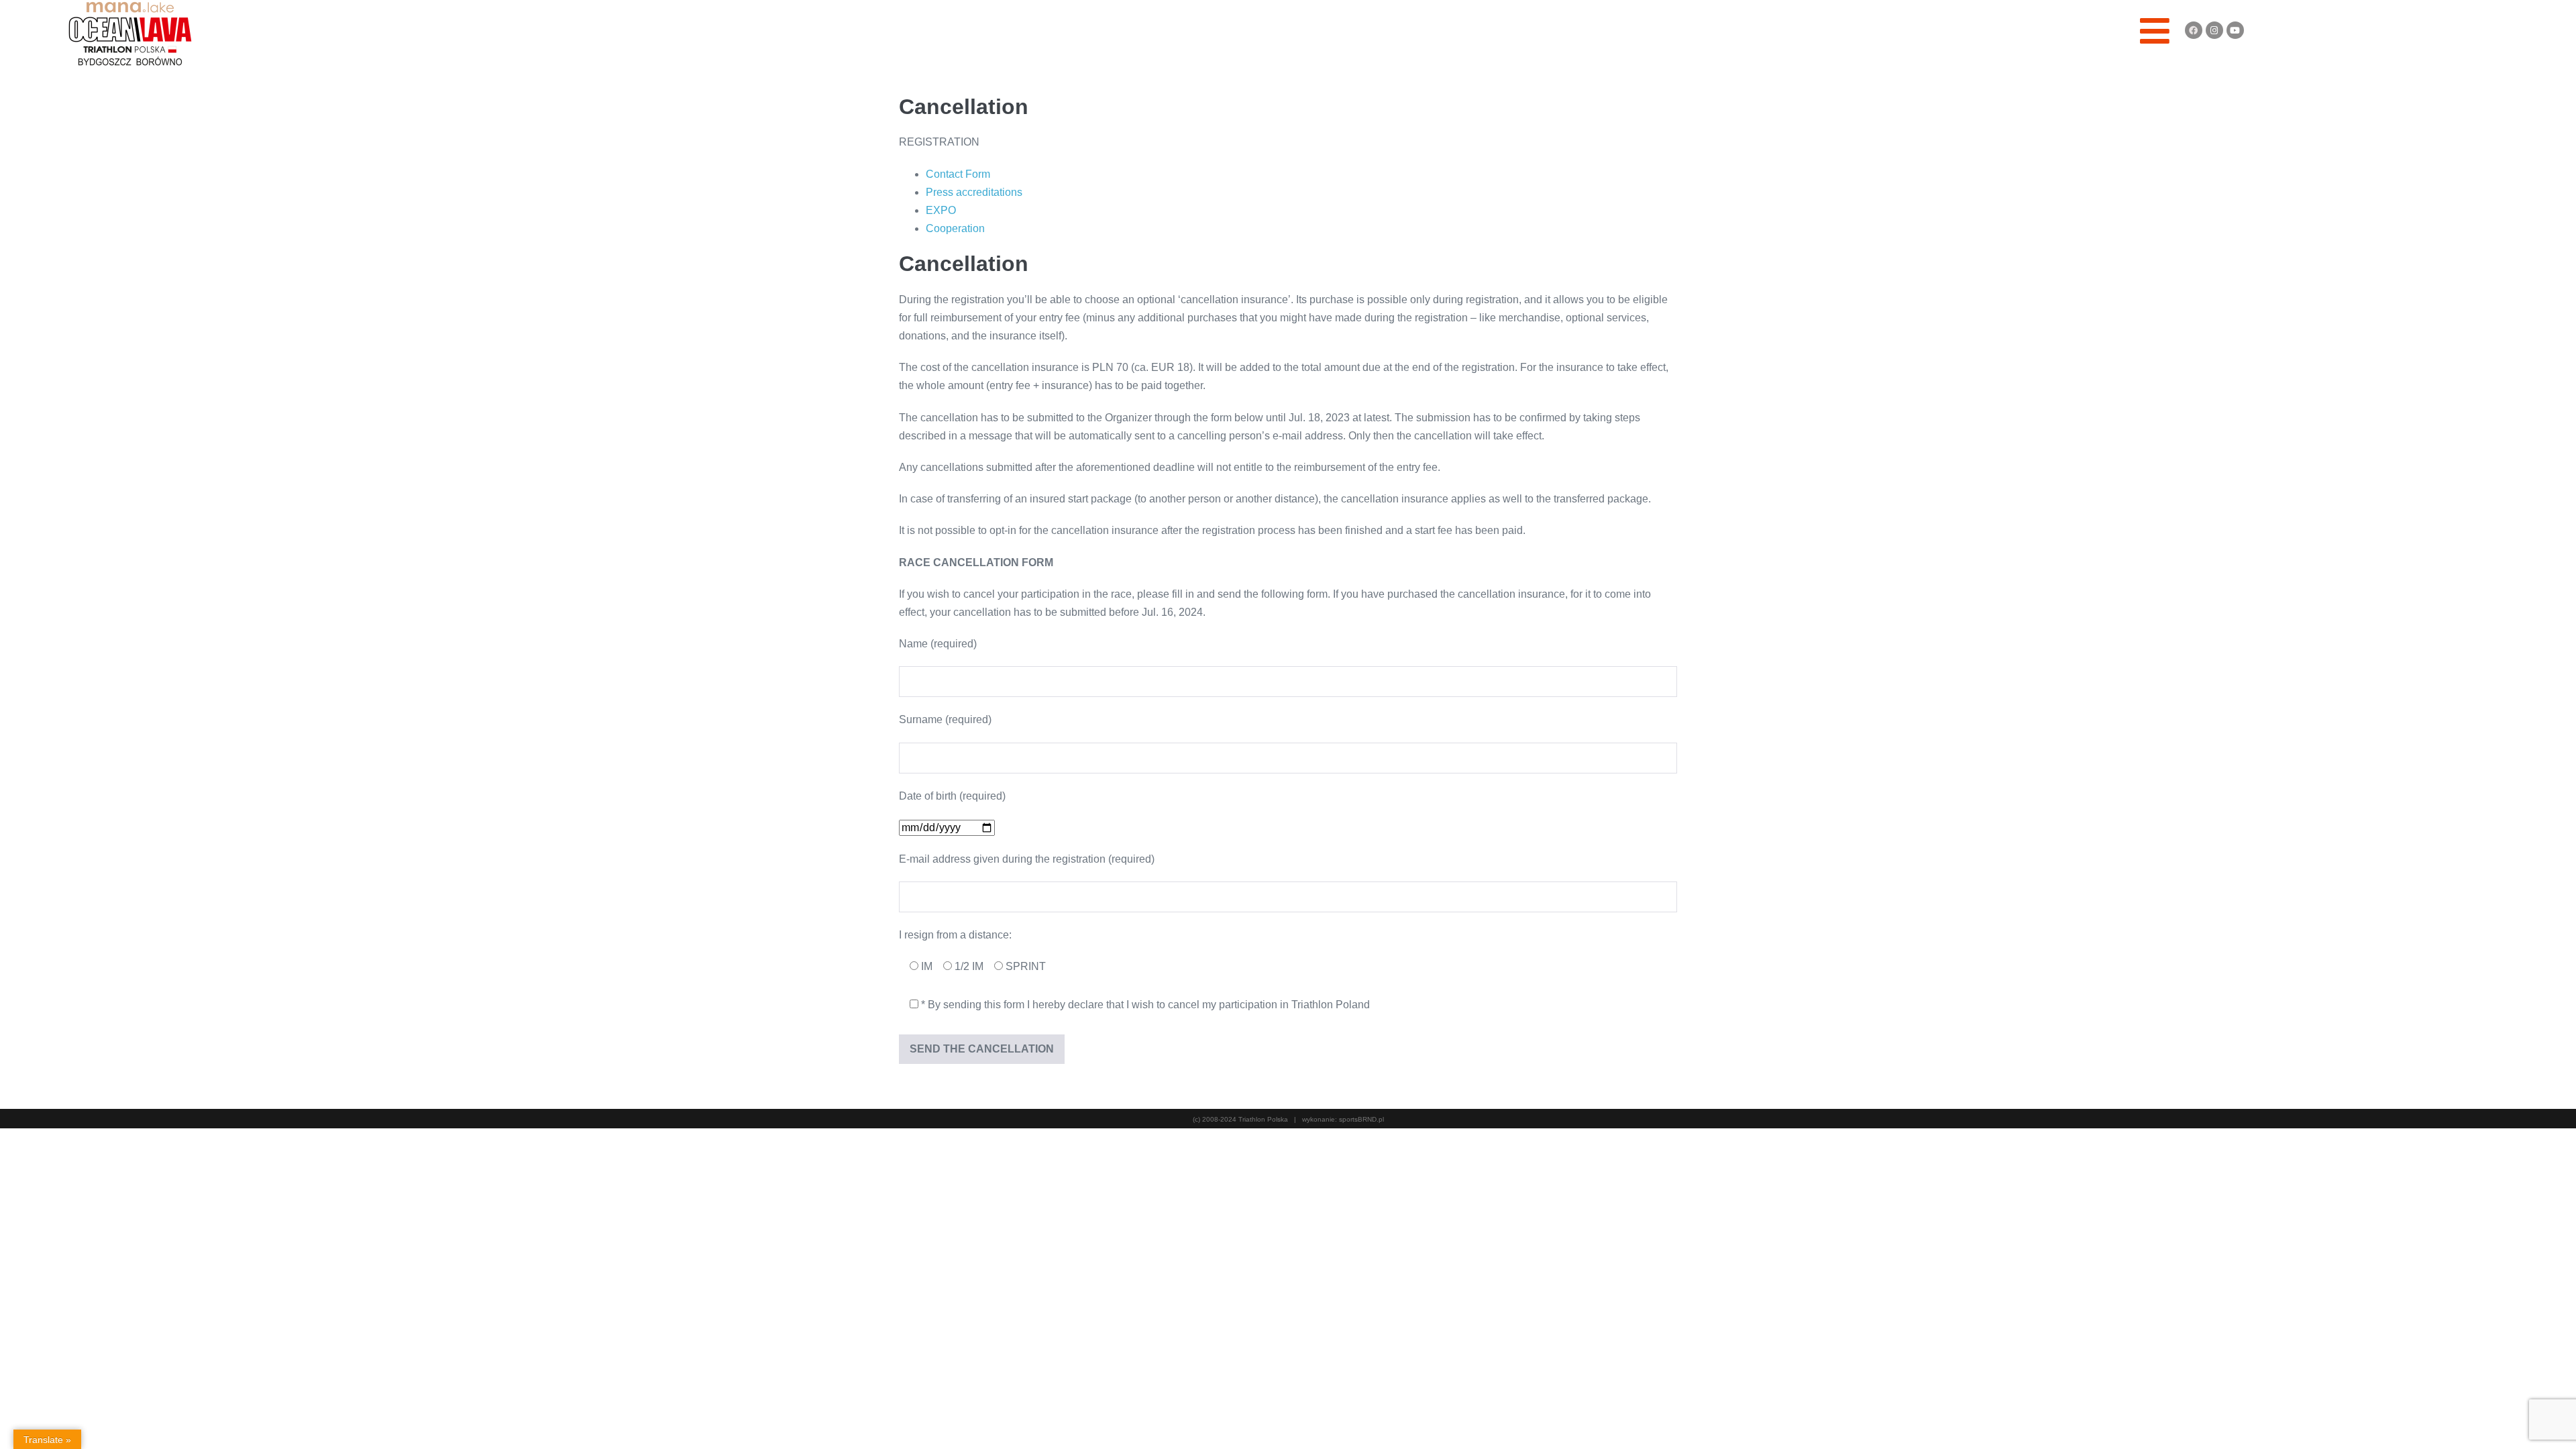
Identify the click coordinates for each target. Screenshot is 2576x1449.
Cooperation (955, 228)
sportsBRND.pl (1361, 1119)
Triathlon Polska (1263, 1119)
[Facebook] (2194, 30)
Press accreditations (974, 192)
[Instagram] (2214, 30)
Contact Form (958, 174)
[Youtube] (2235, 30)
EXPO (941, 210)
